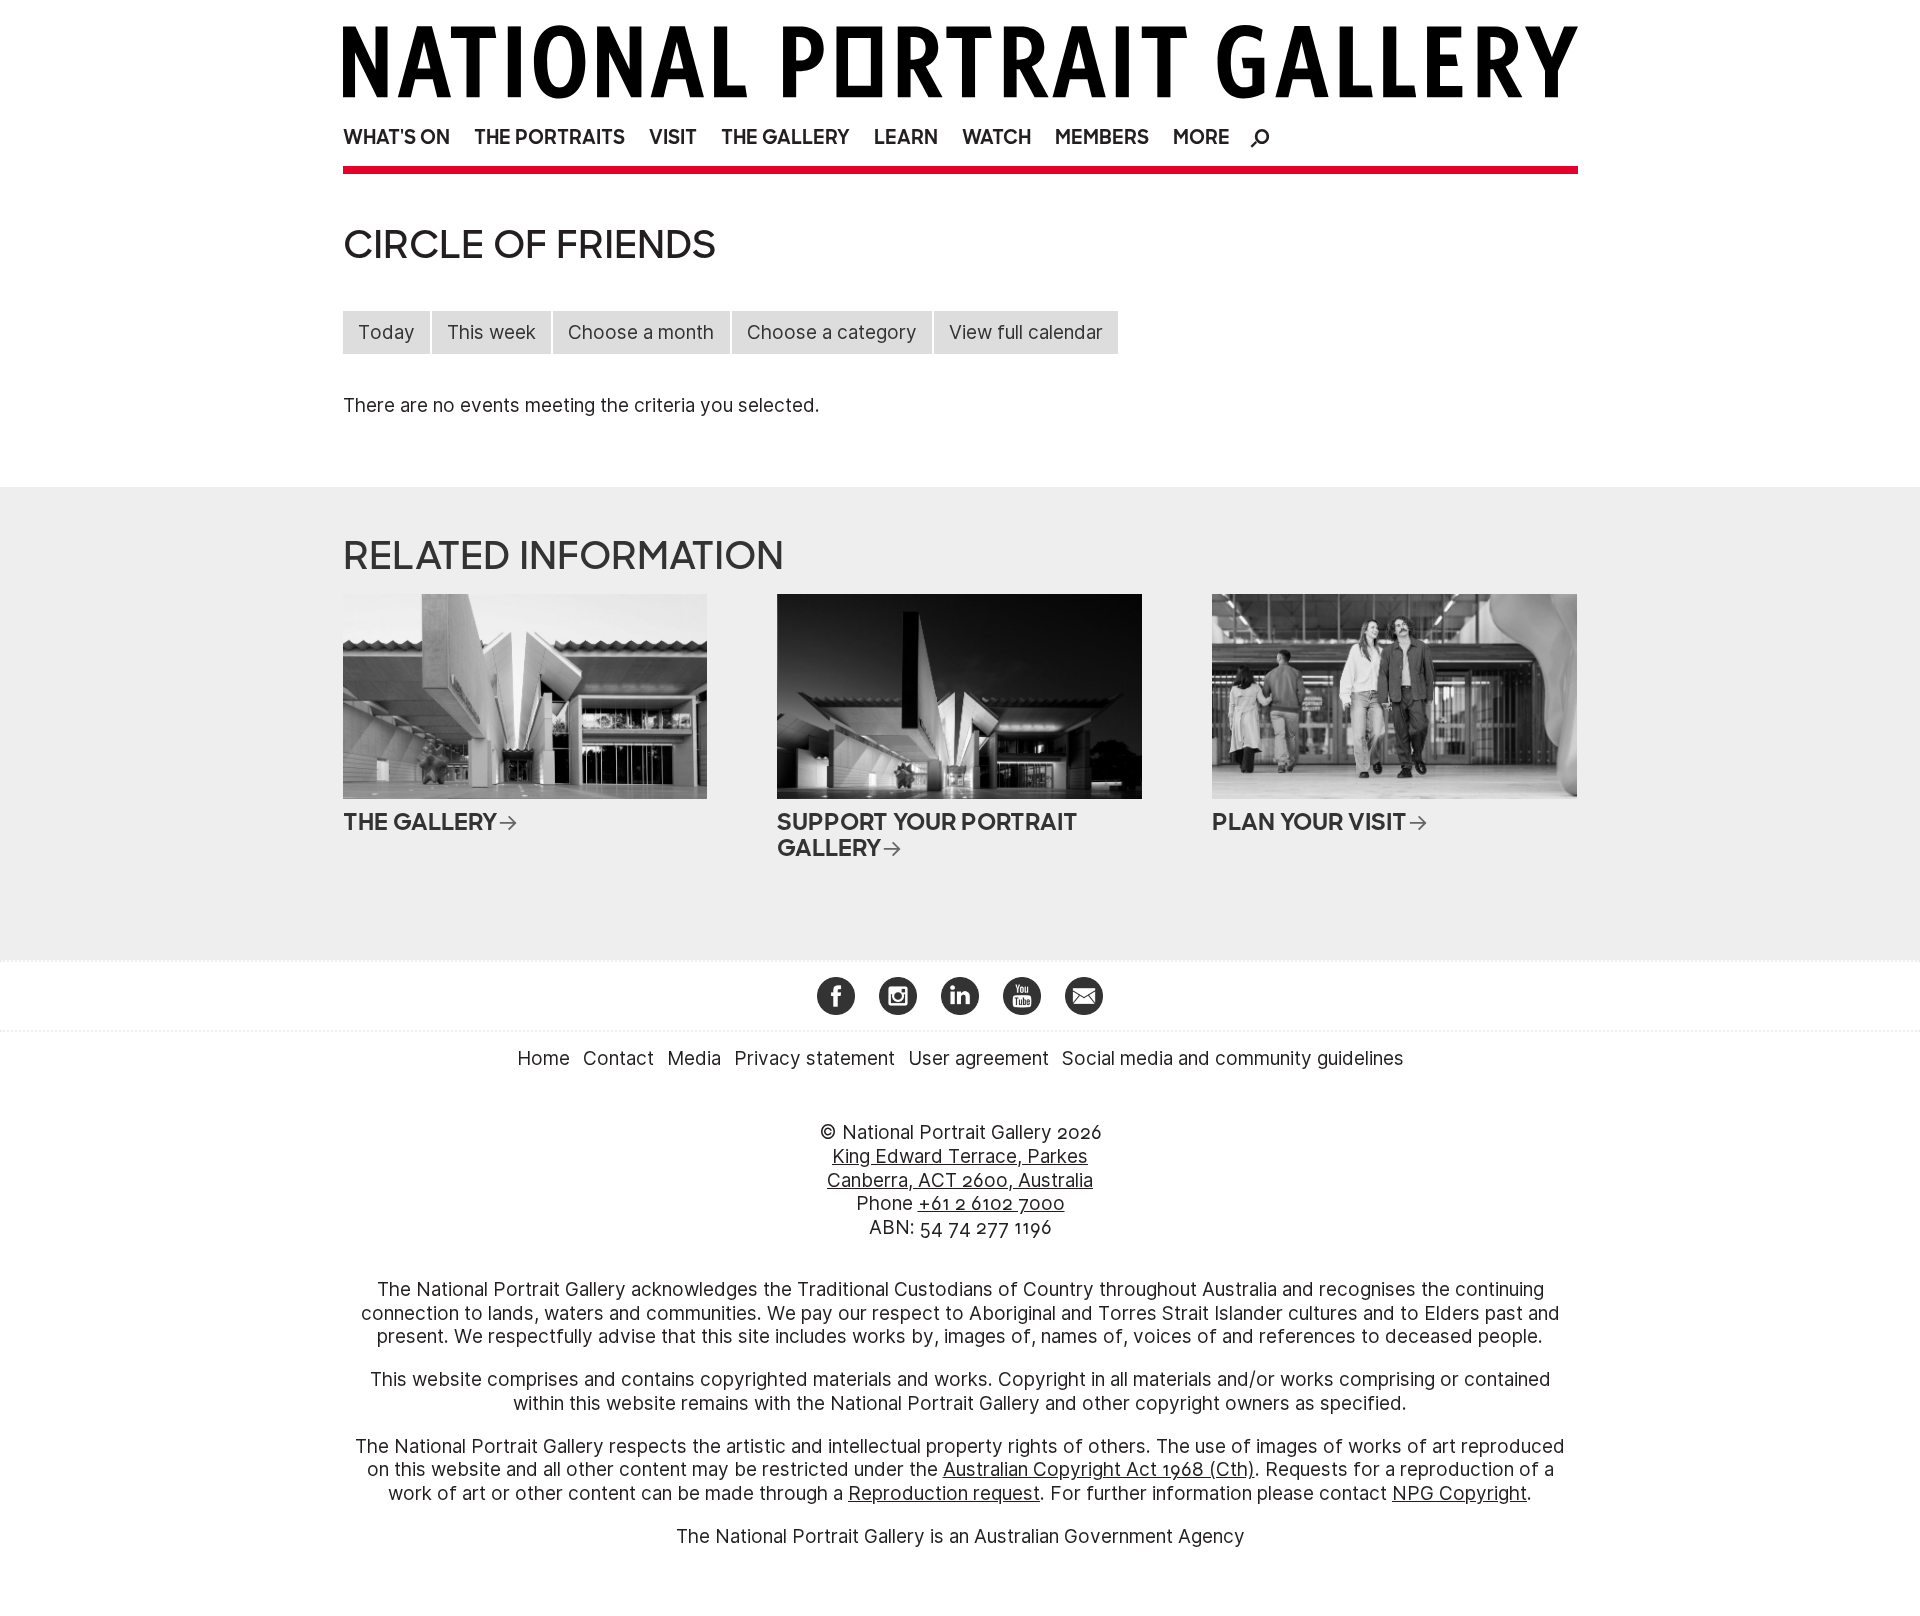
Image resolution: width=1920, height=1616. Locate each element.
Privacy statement (814, 1058)
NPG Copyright (1459, 1493)
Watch (996, 137)
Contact (618, 1058)
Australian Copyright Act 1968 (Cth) (1099, 1469)
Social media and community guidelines (1233, 1058)
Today (386, 332)
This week (491, 332)
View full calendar (1026, 332)
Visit (673, 137)
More (1201, 137)
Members (1102, 137)
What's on (396, 137)
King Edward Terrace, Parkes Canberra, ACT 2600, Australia (960, 1168)
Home (543, 1058)
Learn (906, 137)
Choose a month (641, 332)
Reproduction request (944, 1493)
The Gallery (785, 137)
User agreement (978, 1058)
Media (694, 1058)
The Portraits (549, 137)
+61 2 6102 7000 (991, 1203)
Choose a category (832, 332)
